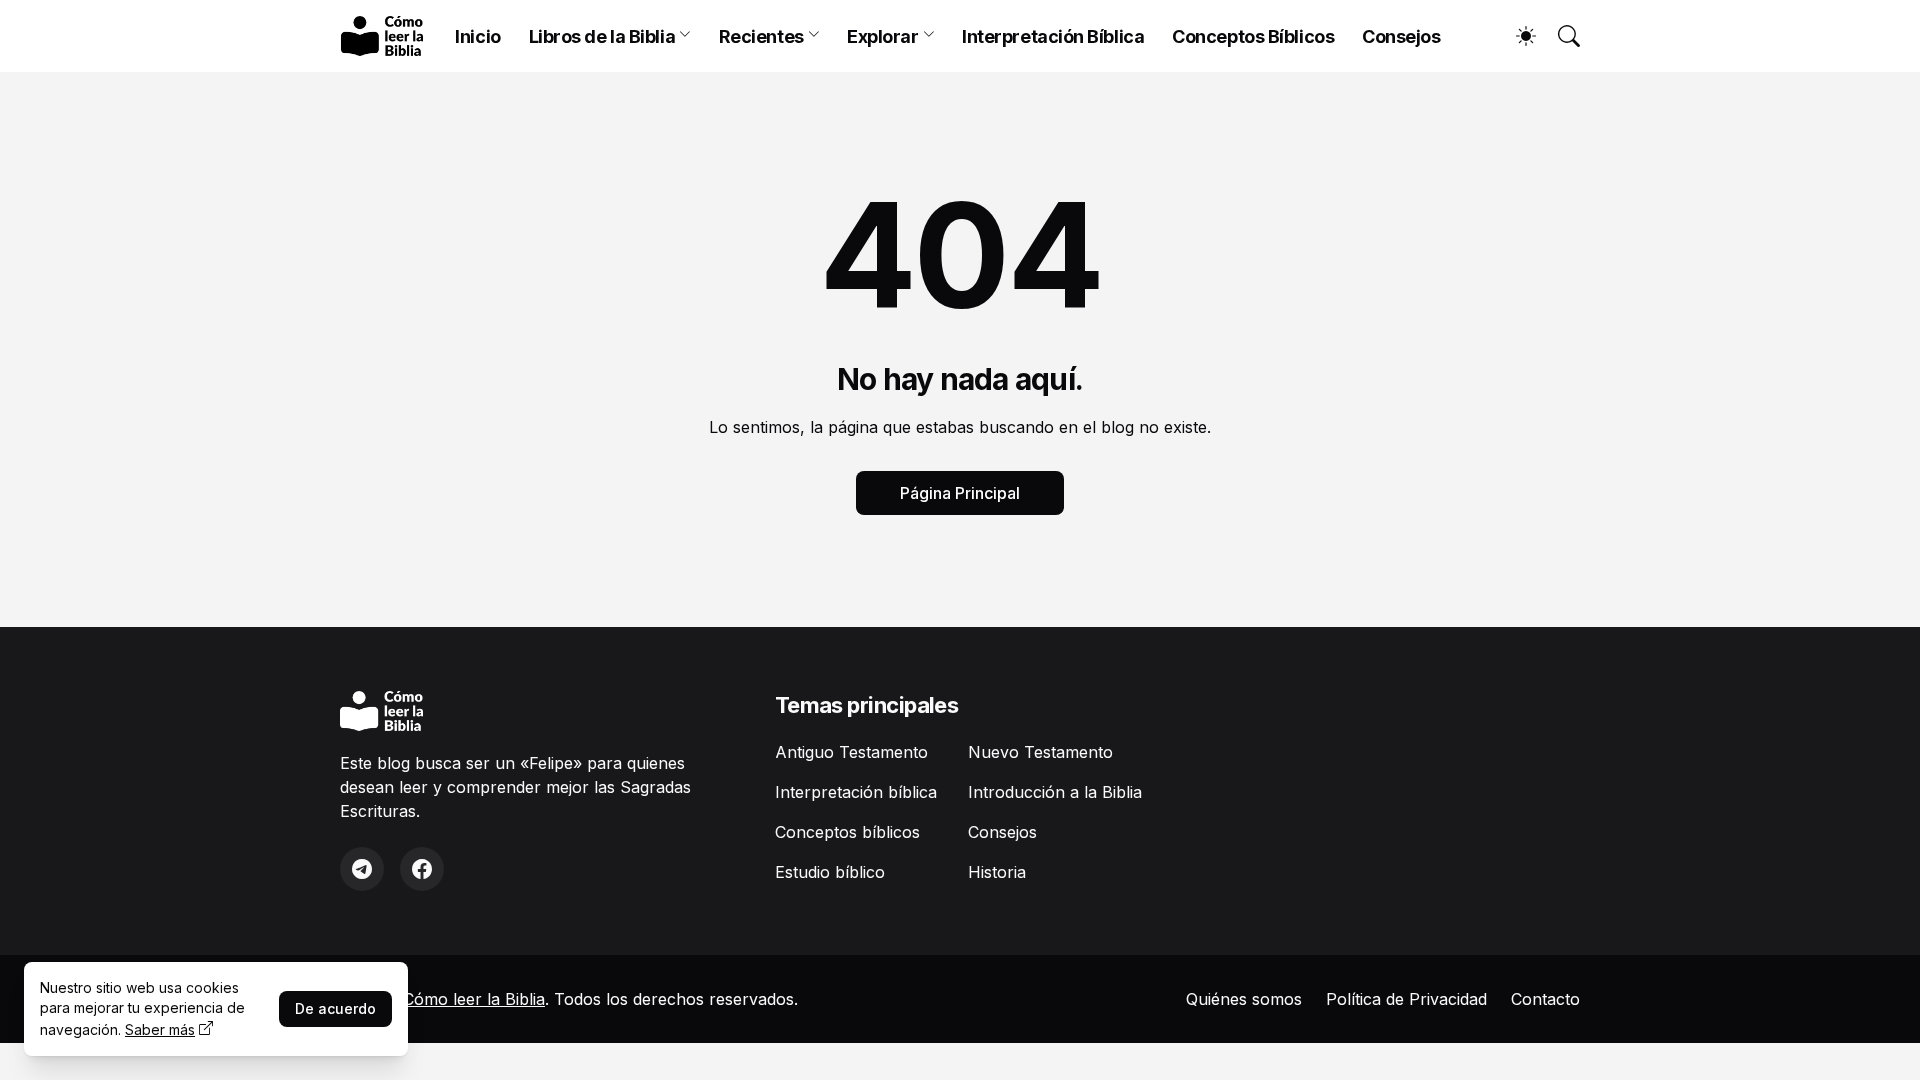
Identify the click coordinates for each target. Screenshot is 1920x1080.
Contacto (1545, 999)
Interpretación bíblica (856, 792)
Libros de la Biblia (602, 36)
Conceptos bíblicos (847, 832)
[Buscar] (1560, 36)
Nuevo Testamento (1040, 752)
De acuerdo (335, 1008)
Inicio (477, 36)
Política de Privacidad (1406, 999)
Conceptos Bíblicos (1253, 36)
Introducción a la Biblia (1055, 792)
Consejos (1401, 36)
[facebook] (422, 869)
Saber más (160, 1029)
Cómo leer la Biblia (474, 999)
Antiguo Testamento (851, 752)
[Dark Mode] (1516, 36)
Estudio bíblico (830, 872)
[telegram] (362, 869)
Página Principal (960, 493)
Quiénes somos (1244, 999)
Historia (997, 872)
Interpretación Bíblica (1053, 36)
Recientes (761, 36)
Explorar (882, 36)
